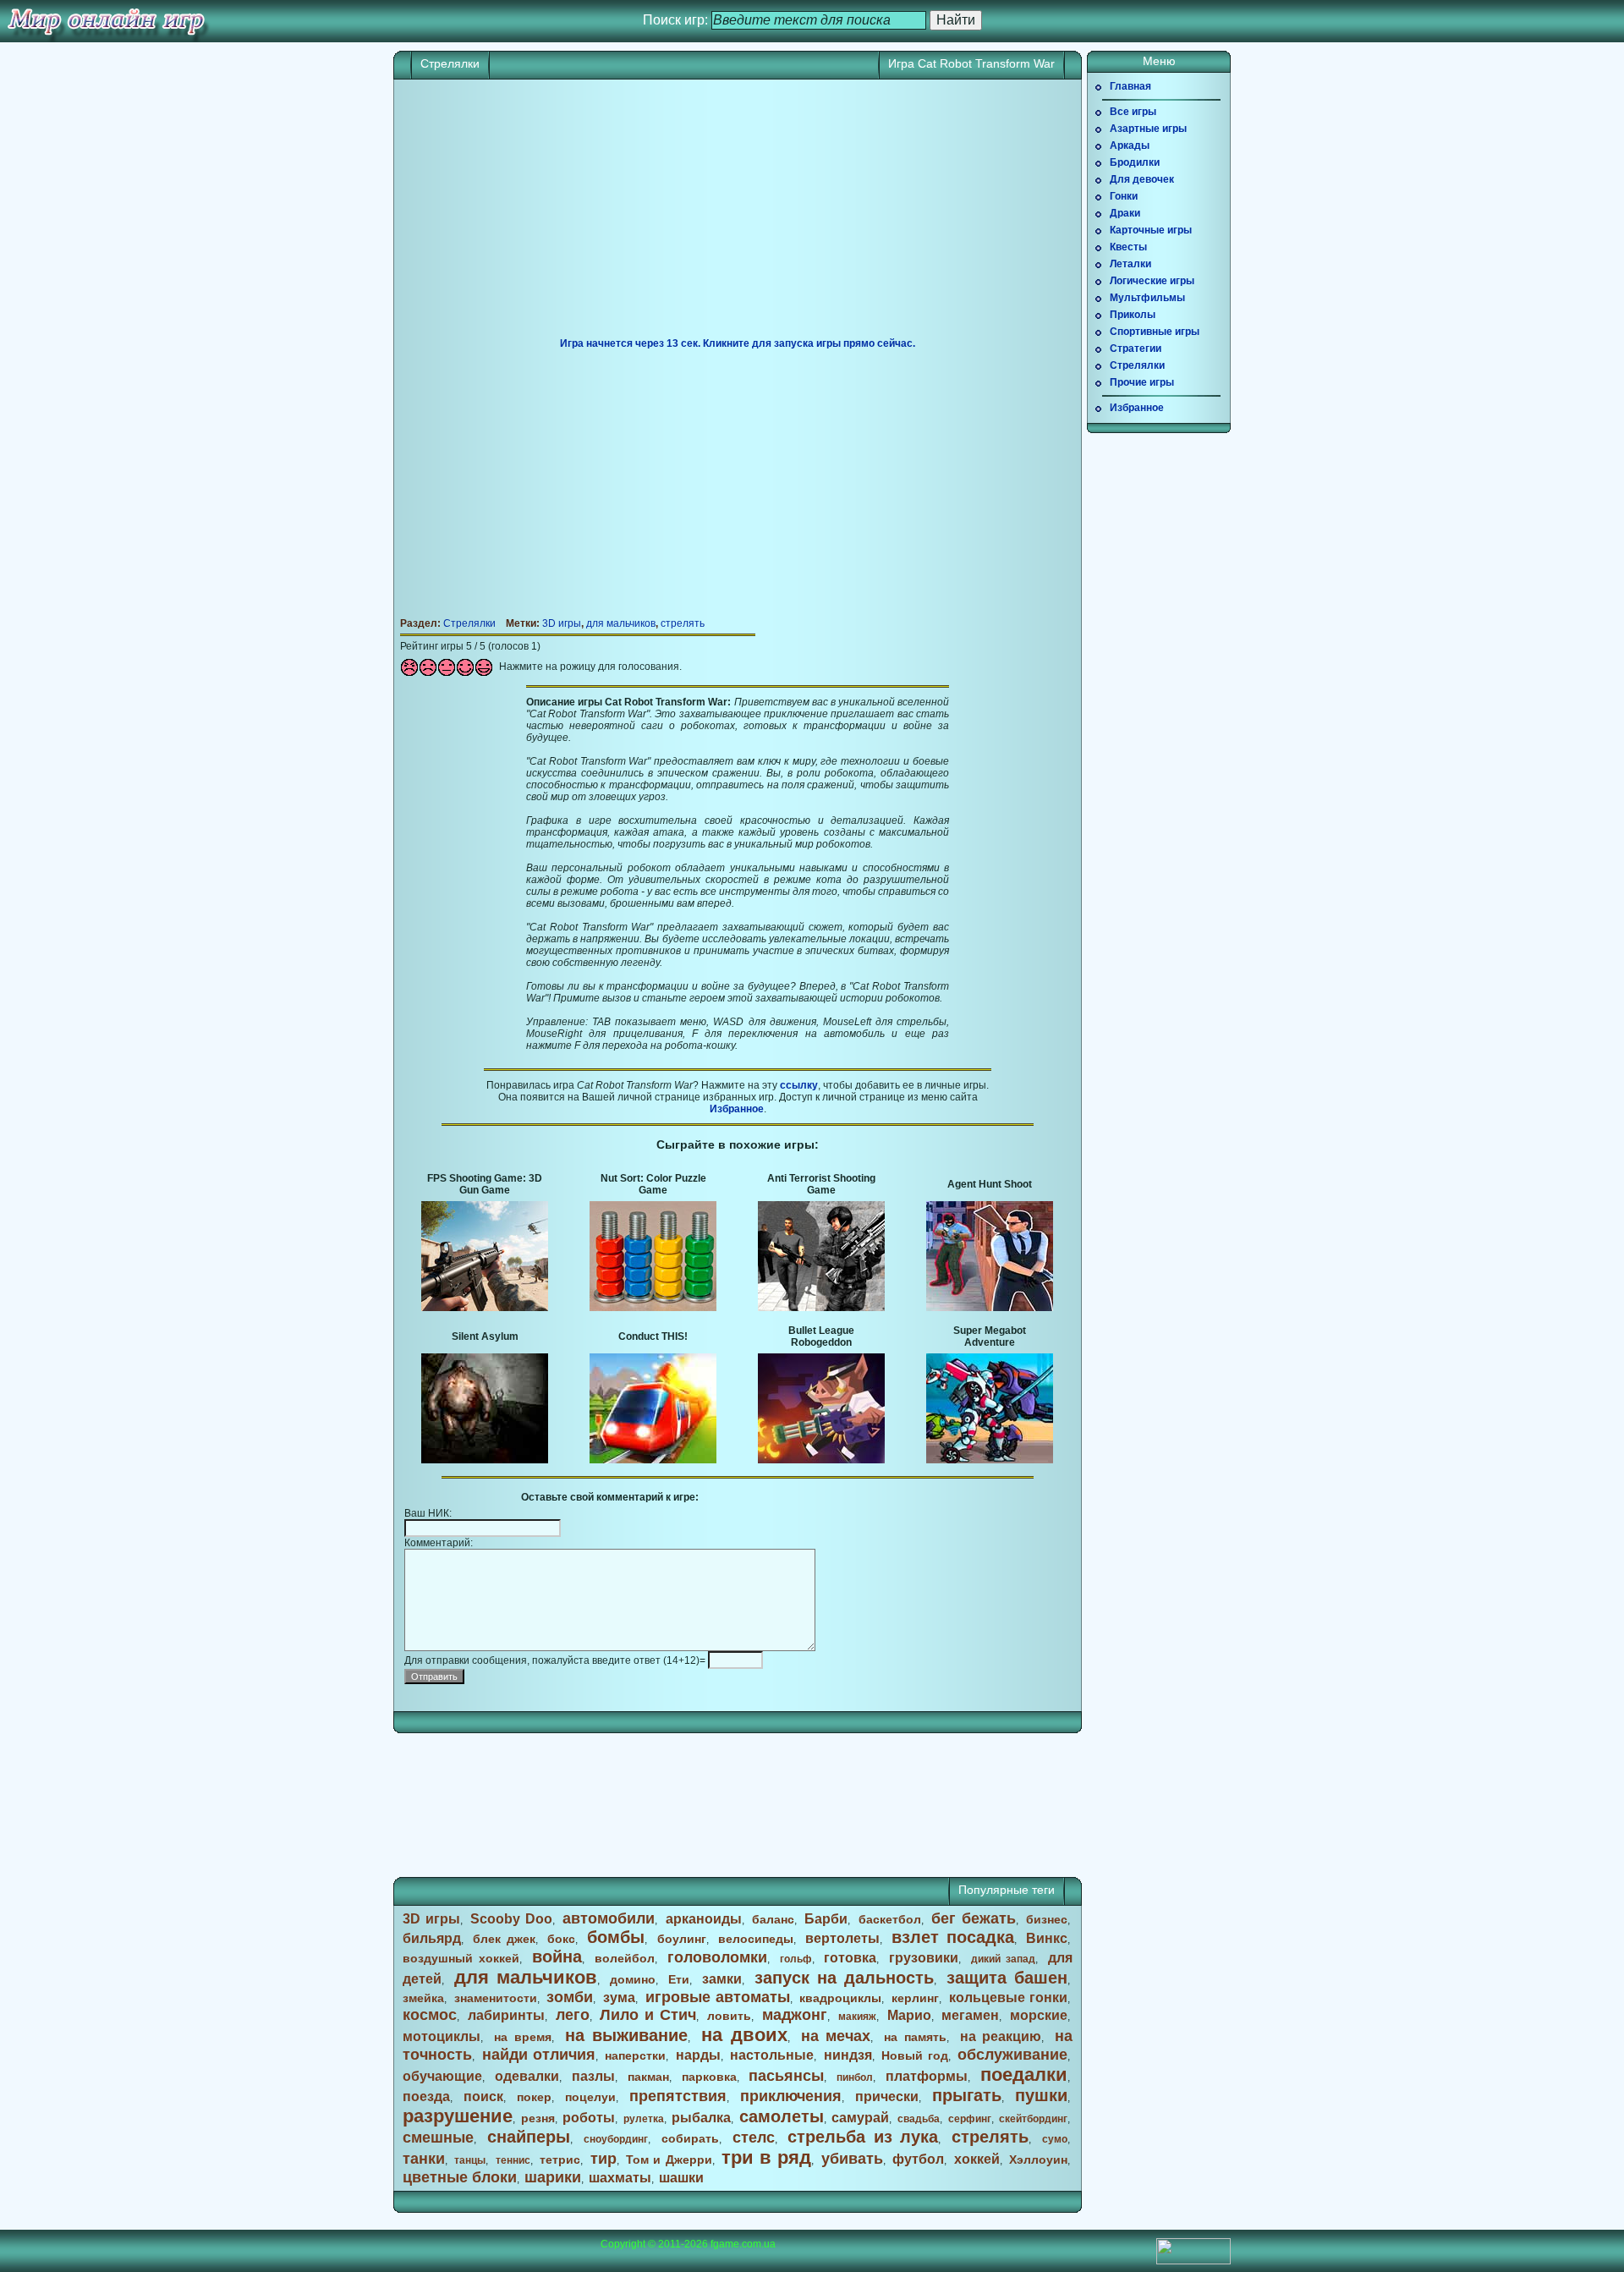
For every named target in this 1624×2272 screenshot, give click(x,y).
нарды (698, 2055)
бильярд (432, 1938)
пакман (648, 2077)
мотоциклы (442, 2036)
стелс (754, 2138)
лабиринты (506, 2015)
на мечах (836, 2036)
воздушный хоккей (461, 1958)
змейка (423, 1998)
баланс (773, 1919)
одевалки (527, 2076)
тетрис (560, 2159)
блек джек (504, 1939)
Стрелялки (450, 63)
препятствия (678, 2096)
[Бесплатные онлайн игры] (106, 21)
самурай (860, 2118)
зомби (570, 1997)
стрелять (683, 623)
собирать (690, 2138)
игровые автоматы (718, 1997)
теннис (513, 2160)
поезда (426, 2096)
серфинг (970, 2119)
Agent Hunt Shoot (990, 1184)
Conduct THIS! (653, 1336)
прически (887, 2096)
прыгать (967, 2095)
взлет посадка (953, 1937)
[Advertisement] (738, 215)
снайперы (529, 2137)
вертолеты (842, 1938)
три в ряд (766, 2157)
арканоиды (704, 1919)
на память (915, 2037)
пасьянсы (786, 2076)
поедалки (1024, 2074)
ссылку (799, 1085)
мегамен (970, 2015)
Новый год (914, 2055)
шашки (681, 2178)
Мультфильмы (1147, 298)
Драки (1125, 213)
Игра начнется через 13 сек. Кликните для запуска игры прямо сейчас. (738, 343)
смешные (438, 2138)
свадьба (919, 2119)
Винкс (1047, 1938)
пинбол (855, 2077)
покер (534, 2097)
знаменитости (496, 1998)
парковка (709, 2077)
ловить (729, 2016)
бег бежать (974, 1918)
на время (523, 2037)
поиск (483, 2096)
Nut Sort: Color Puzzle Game (653, 1184)
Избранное (737, 1109)
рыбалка (701, 2118)
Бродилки (1135, 162)
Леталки (1130, 264)
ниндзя (848, 2055)
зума (619, 1998)
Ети (679, 1979)
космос (430, 2015)
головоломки (717, 1957)
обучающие (442, 2076)
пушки (1041, 2095)
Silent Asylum (485, 1336)
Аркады (1130, 145)
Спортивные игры (1155, 332)
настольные (772, 2055)
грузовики (924, 1958)
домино (633, 1979)
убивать (852, 2159)
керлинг (915, 1998)
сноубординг (616, 2139)
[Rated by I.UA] (1193, 2261)
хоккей (977, 2159)
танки (424, 2159)
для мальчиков (621, 623)
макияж (857, 2017)
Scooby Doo (511, 1919)
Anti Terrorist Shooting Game (821, 1184)
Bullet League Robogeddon (821, 1336)
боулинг (682, 1939)
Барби (826, 1919)
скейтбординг (1033, 2119)
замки (722, 1979)
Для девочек (1142, 179)
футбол (918, 2159)
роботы (589, 2118)
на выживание (627, 2035)
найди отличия (539, 2055)
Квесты (1128, 247)
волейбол (625, 1958)
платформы (927, 2076)
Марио (909, 2015)
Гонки (1124, 196)
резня (538, 2118)
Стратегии (1136, 348)
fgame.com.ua (743, 2244)
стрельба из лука (863, 2137)
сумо (1055, 2139)
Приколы (1133, 315)
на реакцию (1001, 2036)
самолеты (782, 2116)
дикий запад (1003, 1959)
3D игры (562, 623)
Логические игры (1152, 281)
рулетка (644, 2119)
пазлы (593, 2076)
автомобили (609, 1918)
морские (1039, 2015)
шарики (553, 2177)
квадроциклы (840, 1998)
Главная (1130, 86)
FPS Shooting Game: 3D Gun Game (485, 1184)
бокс (561, 1939)
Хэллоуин (1038, 2159)
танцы (470, 2160)
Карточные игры (1151, 230)
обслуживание (1012, 2055)
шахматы (620, 2178)
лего (573, 2015)
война (557, 1956)
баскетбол (890, 1919)
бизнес (1047, 1919)
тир (604, 2159)
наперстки (635, 2055)
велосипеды (756, 1939)
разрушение (458, 2116)
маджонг (795, 2015)
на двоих (744, 2035)
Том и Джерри (669, 2159)
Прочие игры (1142, 382)
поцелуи (590, 2097)
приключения (791, 2096)
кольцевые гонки (1008, 1998)
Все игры (1133, 112)
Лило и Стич (648, 2015)
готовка (850, 1958)
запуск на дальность (844, 1978)
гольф (796, 1959)
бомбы (616, 1937)
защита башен (1007, 1978)
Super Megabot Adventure (990, 1336)
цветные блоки (460, 2177)
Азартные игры (1148, 129)
